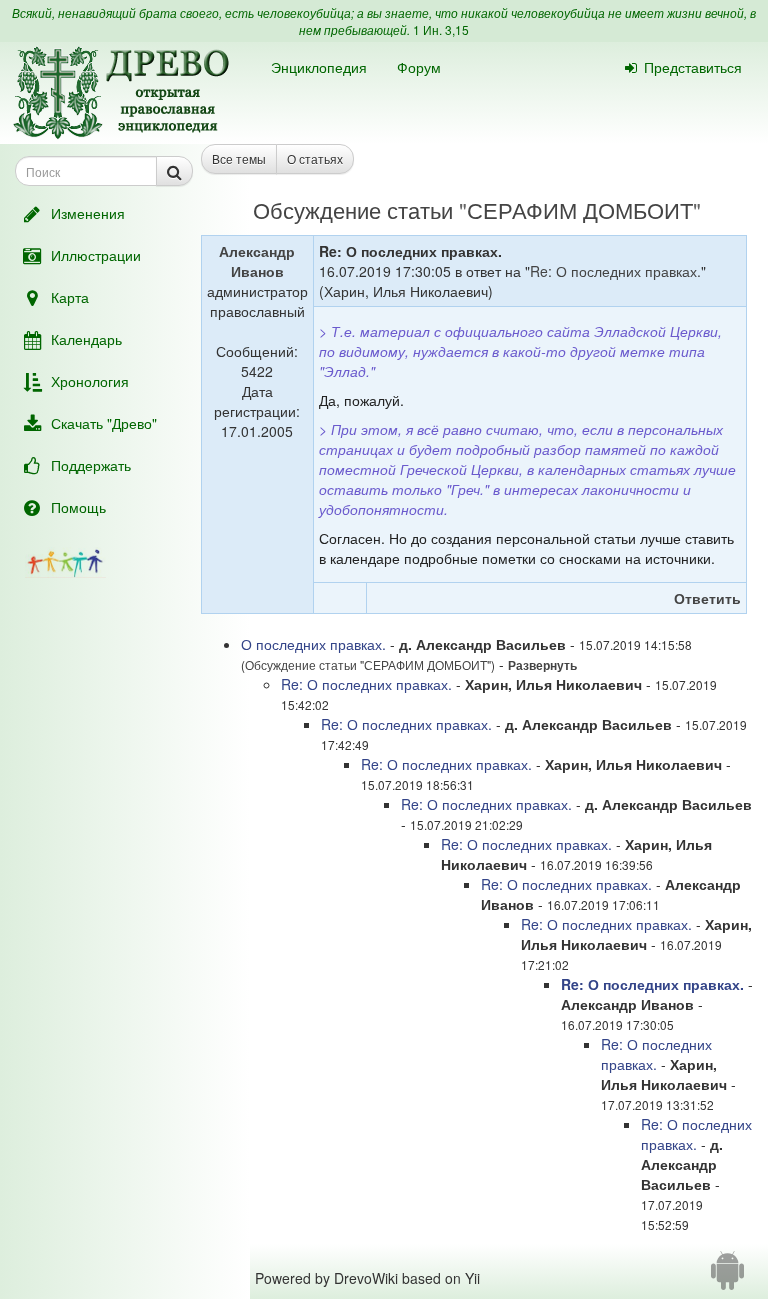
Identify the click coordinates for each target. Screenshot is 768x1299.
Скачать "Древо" (104, 423)
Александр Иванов (257, 261)
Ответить (707, 598)
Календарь (86, 339)
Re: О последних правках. (615, 271)
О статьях (315, 158)
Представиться (693, 67)
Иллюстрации (96, 255)
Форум (419, 67)
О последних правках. (313, 644)
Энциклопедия (319, 67)
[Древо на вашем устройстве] (727, 1278)
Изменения (88, 213)
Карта (70, 297)
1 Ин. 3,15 (441, 29)
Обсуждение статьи (353, 209)
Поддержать (91, 465)
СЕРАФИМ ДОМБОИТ (580, 209)
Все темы (239, 158)
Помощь (78, 507)
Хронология (90, 381)
